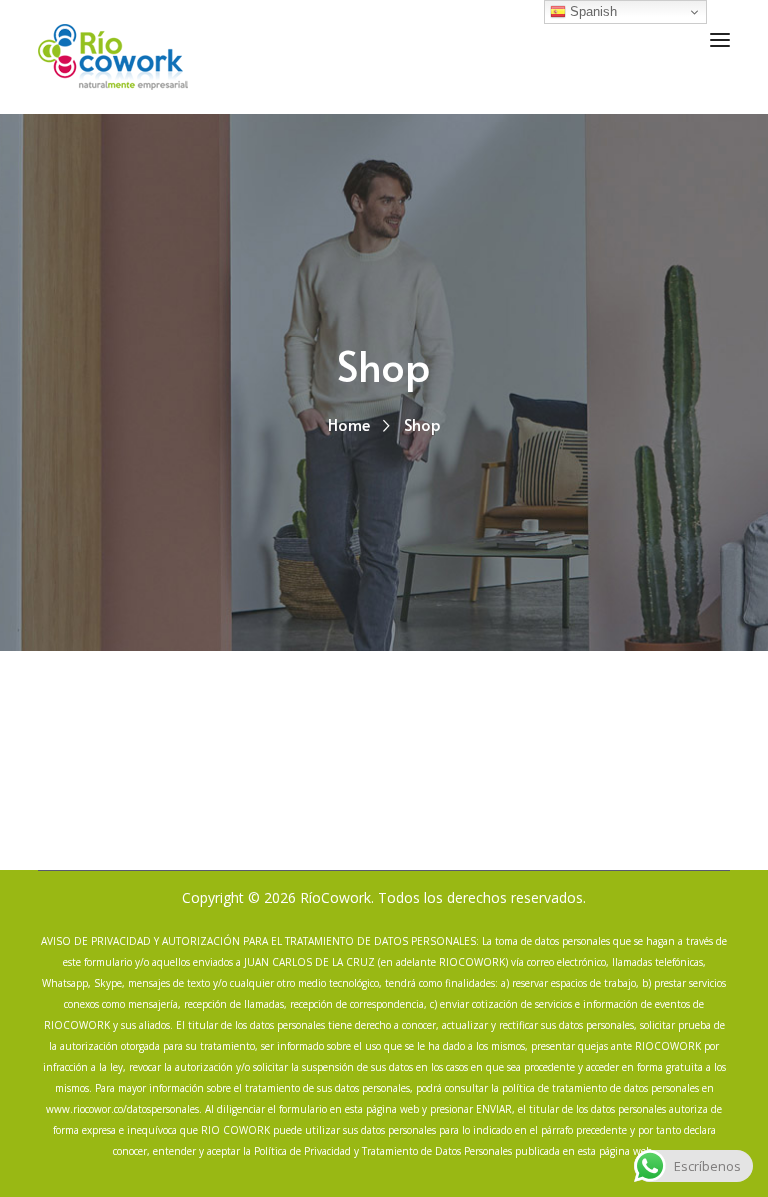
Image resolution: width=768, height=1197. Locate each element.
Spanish (591, 11)
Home (349, 424)
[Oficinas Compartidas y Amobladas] (113, 55)
